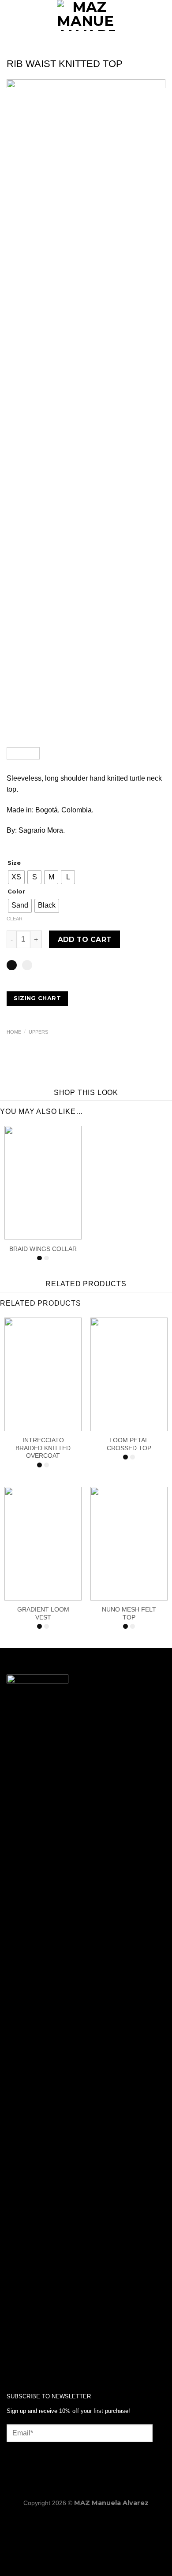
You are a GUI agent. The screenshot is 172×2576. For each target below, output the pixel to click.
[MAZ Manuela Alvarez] (86, 15)
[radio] (16, 877)
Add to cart (85, 940)
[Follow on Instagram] (28, 2357)
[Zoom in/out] (9, 2523)
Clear (15, 919)
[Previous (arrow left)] (9, 2561)
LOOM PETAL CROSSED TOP (129, 1444)
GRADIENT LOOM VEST (43, 1614)
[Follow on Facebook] (13, 2357)
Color (16, 892)
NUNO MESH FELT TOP (129, 1614)
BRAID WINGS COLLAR (43, 1249)
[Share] (60, 2523)
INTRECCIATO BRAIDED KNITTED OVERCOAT (43, 1448)
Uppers (38, 1032)
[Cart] (161, 15)
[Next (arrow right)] (35, 2561)
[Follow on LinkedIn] (42, 2357)
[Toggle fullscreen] (35, 2523)
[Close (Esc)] (86, 2523)
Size (14, 863)
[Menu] (12, 15)
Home (14, 1032)
